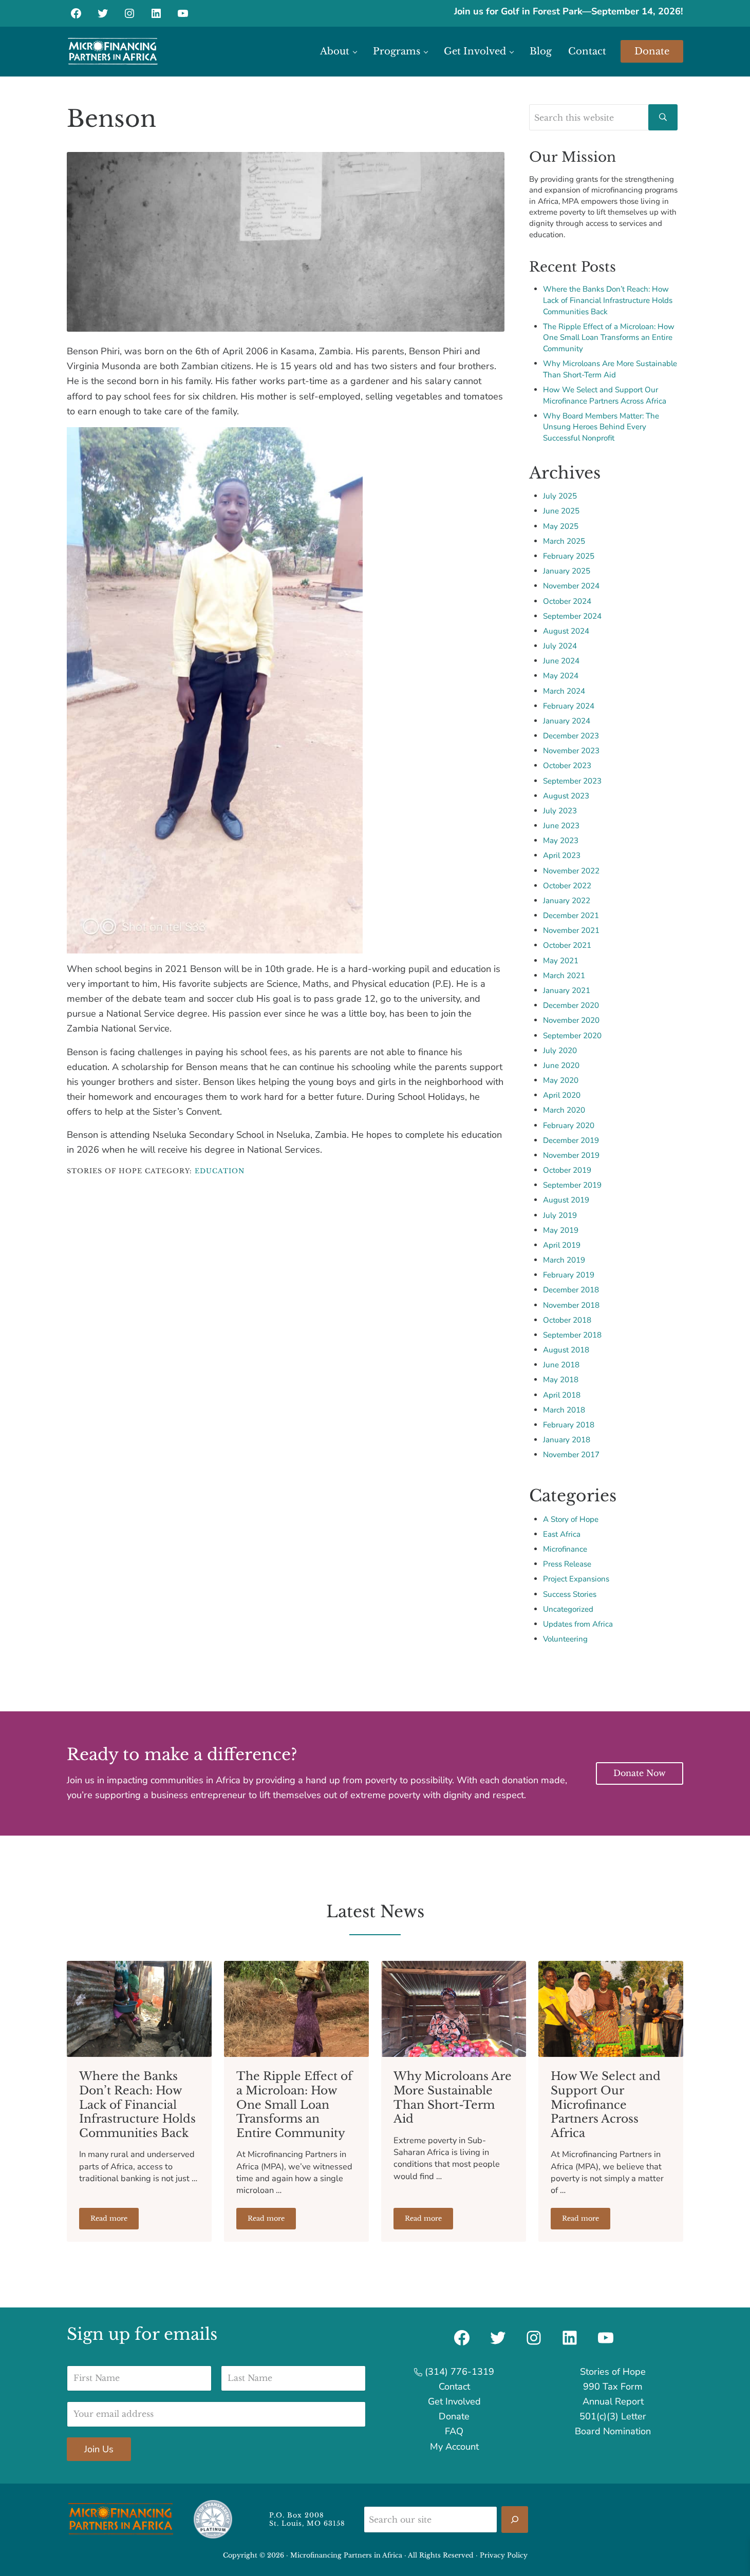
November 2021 (571, 930)
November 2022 (571, 871)
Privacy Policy (504, 2555)
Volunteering (565, 1639)
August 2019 (566, 1200)
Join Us (99, 2449)
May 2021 (561, 961)
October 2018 (567, 1320)
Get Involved (454, 2401)
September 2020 (572, 1036)
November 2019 (571, 1155)
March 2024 (564, 691)
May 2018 (561, 1380)
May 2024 (561, 676)
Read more (115, 2220)
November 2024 (571, 586)
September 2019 (572, 1185)
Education (220, 1171)
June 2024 (561, 661)
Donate (454, 2416)
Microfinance (565, 1549)
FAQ (454, 2431)
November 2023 (571, 751)
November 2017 (571, 1455)
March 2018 (564, 1410)
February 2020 (569, 1125)
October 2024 (567, 601)
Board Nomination (613, 2431)
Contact (454, 2387)
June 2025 (561, 511)
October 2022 (567, 886)
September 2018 (572, 1335)
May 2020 (561, 1080)
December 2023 (571, 736)
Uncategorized (568, 1609)
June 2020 (561, 1065)
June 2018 (561, 1365)
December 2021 (571, 915)
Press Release (567, 1564)
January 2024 (567, 721)
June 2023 (561, 826)
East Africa (562, 1534)
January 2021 (567, 990)
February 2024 (569, 706)
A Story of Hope (571, 1519)
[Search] (515, 2520)
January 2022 (567, 901)
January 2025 (567, 571)
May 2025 (561, 526)
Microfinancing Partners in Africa (346, 2555)
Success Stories (570, 1594)
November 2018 (571, 1305)
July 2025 (560, 496)
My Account (454, 2447)
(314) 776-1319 (458, 2372)
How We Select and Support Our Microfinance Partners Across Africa (605, 395)
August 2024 (566, 631)
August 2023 (566, 796)
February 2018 (569, 1425)
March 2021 (564, 976)
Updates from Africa (578, 1624)
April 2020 (562, 1095)
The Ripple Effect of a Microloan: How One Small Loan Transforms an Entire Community (609, 338)
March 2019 (564, 1260)
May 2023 (561, 841)
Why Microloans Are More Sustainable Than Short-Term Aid (610, 369)
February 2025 (569, 556)
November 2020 (571, 1020)
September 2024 (572, 616)
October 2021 (567, 945)
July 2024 (560, 646)
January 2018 (567, 1440)
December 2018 (571, 1290)
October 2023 (567, 766)
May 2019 (561, 1230)
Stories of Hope (613, 2372)
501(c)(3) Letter (613, 2416)
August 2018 (566, 1350)
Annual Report (613, 2401)
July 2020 (560, 1051)
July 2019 (560, 1215)
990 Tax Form (613, 2387)
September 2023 (572, 781)
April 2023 (562, 855)
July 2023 (560, 811)
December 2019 (571, 1140)
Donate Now (640, 1773)
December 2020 (571, 1005)
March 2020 (564, 1110)
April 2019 (562, 1245)
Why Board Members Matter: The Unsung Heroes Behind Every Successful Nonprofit (601, 427)
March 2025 (564, 541)
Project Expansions (576, 1579)
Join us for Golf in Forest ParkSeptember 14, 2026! (569, 11)
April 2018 (562, 1395)
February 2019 (569, 1275)
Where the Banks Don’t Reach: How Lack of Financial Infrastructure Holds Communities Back (608, 300)
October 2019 (567, 1170)
